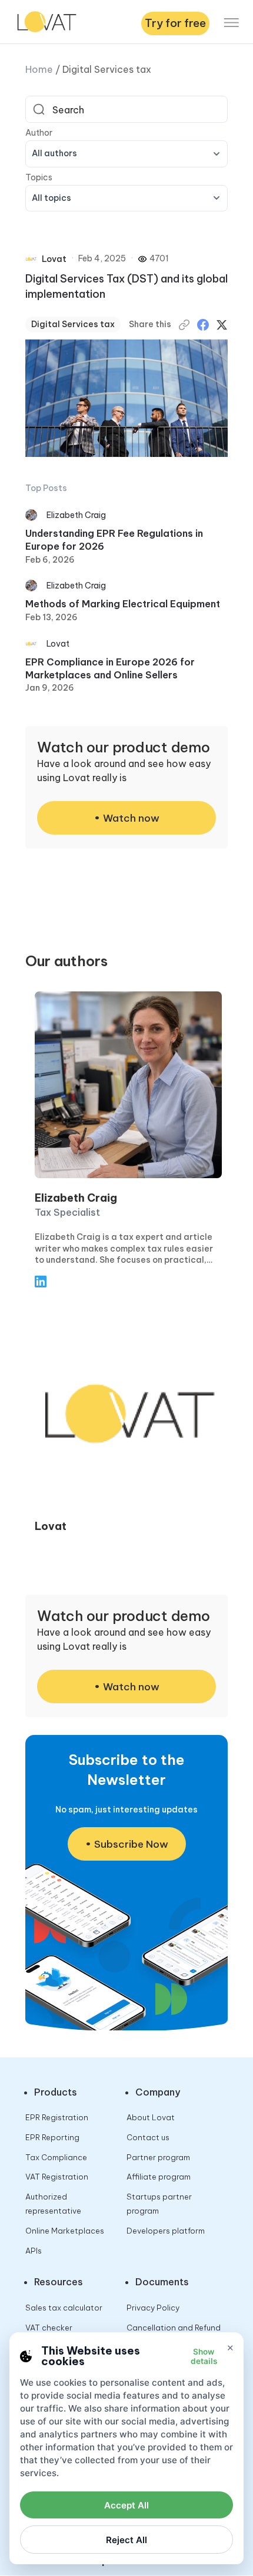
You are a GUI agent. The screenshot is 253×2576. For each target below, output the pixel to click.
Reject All (126, 2540)
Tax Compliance (56, 2157)
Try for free (175, 23)
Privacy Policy (153, 2308)
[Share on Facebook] (203, 325)
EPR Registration (57, 2117)
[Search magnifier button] (39, 109)
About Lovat (151, 2117)
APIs (34, 2251)
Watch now (131, 818)
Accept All (126, 2505)
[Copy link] (184, 325)
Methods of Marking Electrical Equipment (123, 604)
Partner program (158, 2157)
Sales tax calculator (64, 2308)
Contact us (148, 2137)
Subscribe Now (131, 1844)
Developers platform (166, 2231)
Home (39, 69)
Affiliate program (159, 2177)
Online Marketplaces (65, 2231)
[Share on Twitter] (222, 325)
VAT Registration (57, 2177)
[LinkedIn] (41, 1284)
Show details (204, 2356)
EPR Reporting (52, 2137)
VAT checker (49, 2328)
